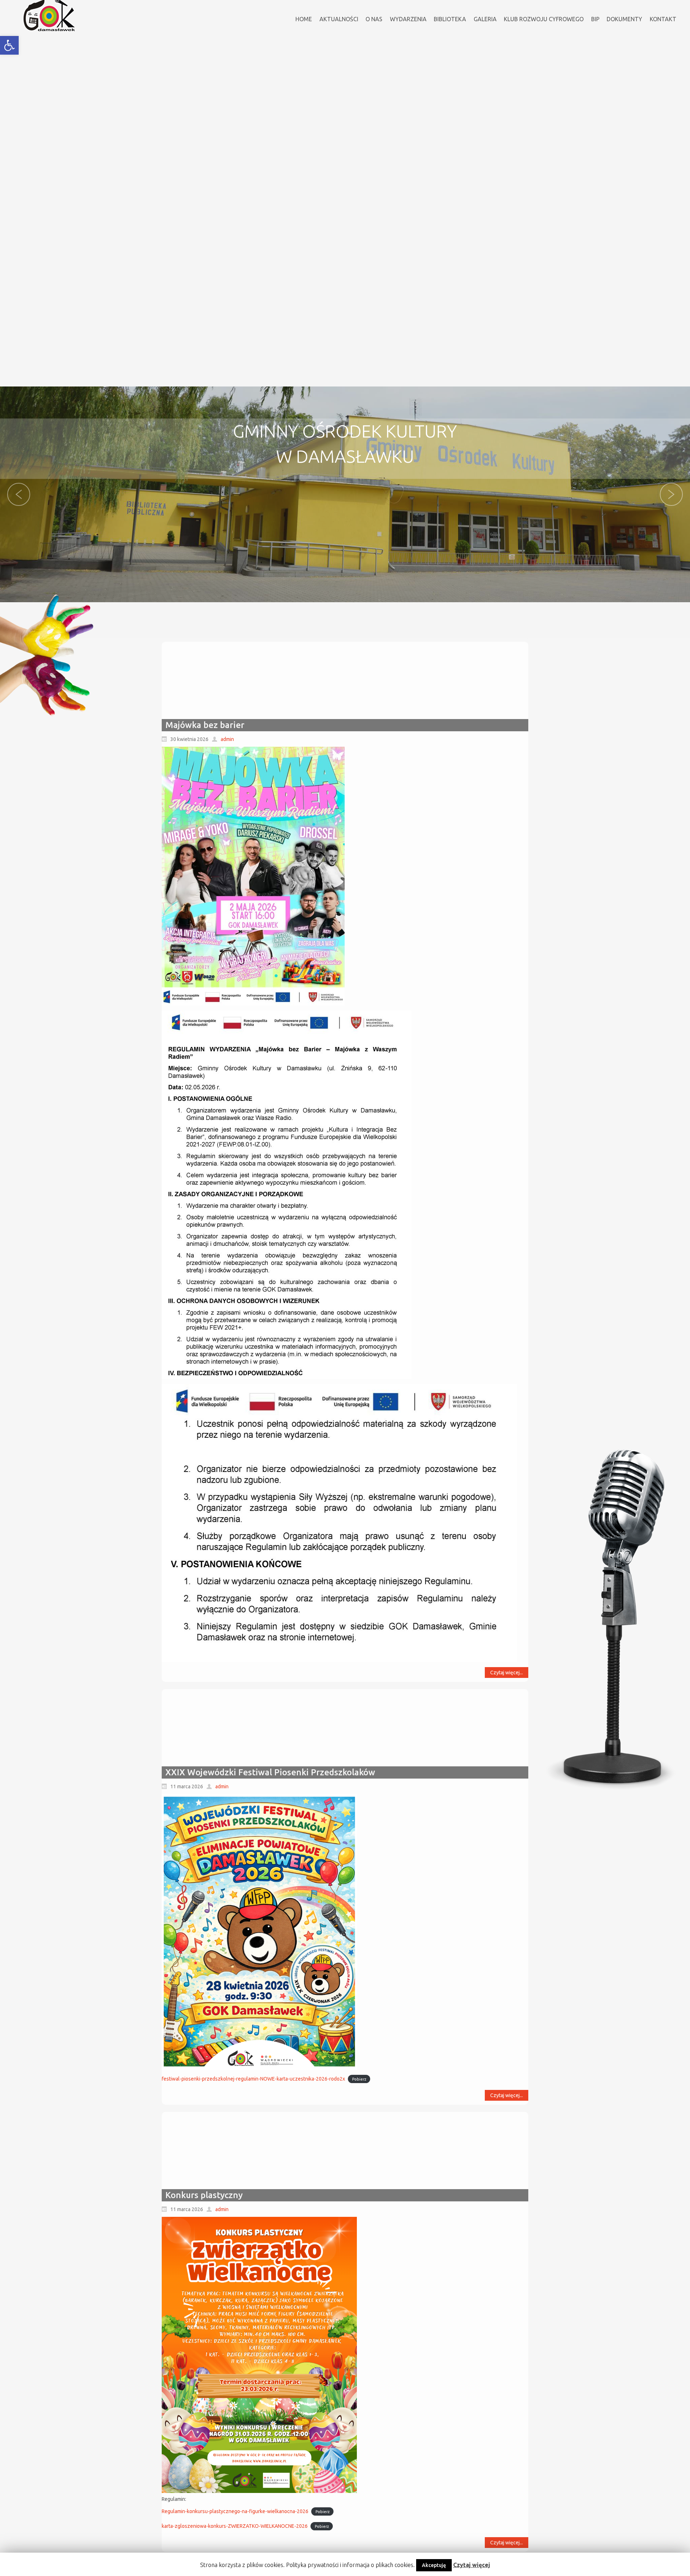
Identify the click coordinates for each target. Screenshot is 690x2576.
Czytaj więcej (472, 2565)
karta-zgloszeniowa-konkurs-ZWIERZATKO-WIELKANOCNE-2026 (235, 2526)
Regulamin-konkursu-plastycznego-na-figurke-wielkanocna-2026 (235, 2511)
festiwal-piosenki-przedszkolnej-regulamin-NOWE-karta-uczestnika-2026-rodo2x (253, 2079)
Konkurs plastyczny (204, 2195)
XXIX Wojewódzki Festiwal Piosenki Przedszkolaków (270, 1772)
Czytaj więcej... (507, 1673)
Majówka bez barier (205, 725)
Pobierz (359, 2079)
